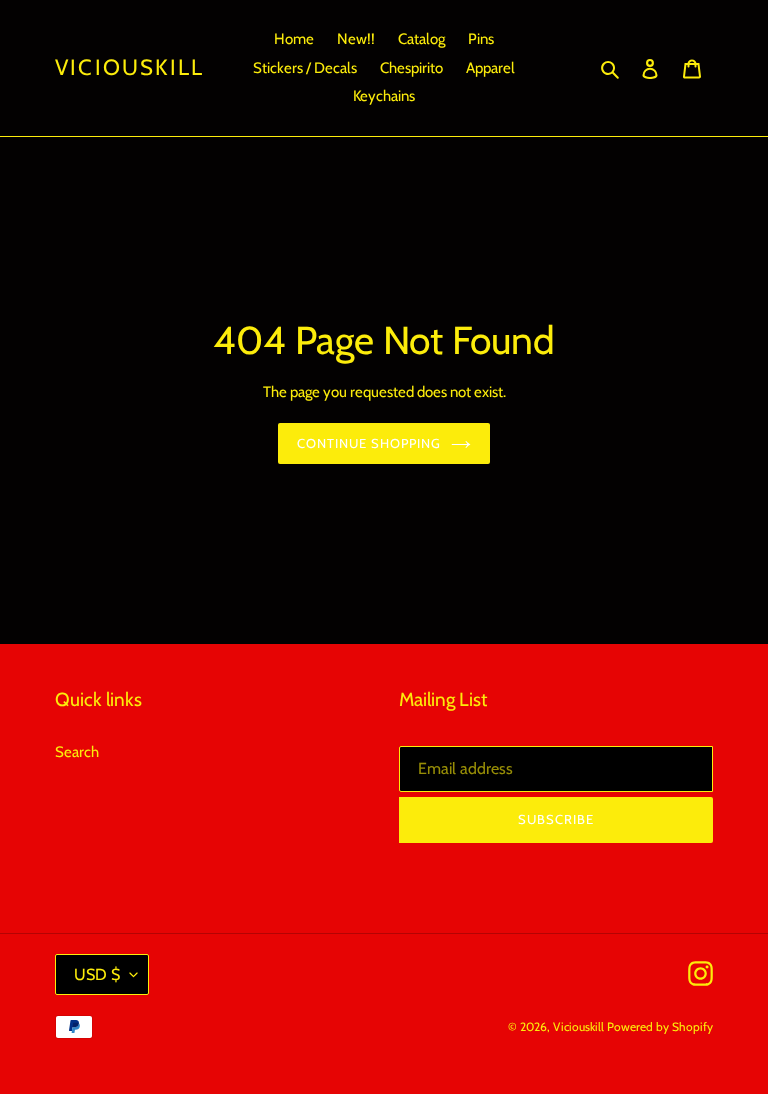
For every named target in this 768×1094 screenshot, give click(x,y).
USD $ (97, 974)
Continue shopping (369, 443)
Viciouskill (129, 68)
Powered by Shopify (660, 1026)
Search (77, 752)
